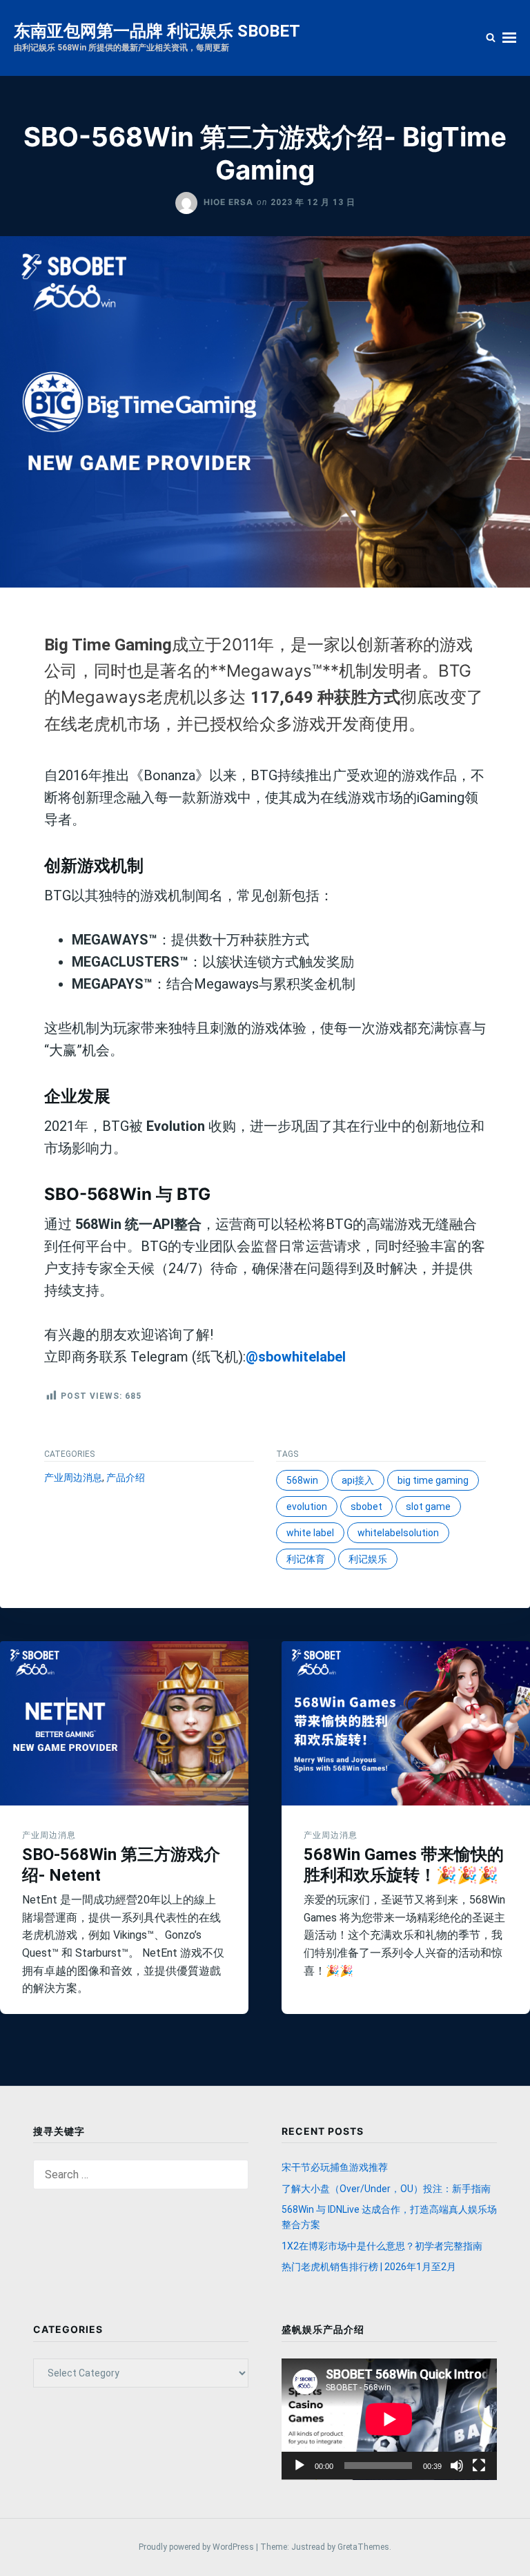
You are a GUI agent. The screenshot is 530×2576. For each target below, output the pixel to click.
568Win (302, 1480)
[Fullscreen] (479, 2466)
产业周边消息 (73, 1478)
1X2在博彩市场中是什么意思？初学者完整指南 (382, 2246)
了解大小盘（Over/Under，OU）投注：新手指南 (386, 2189)
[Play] (300, 2466)
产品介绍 (126, 1478)
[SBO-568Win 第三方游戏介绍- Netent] (124, 1723)
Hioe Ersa (228, 202)
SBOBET (366, 1507)
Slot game (428, 1507)
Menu (509, 38)
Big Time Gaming (433, 1480)
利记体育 (306, 1559)
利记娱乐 (368, 1559)
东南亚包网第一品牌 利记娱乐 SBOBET (157, 31)
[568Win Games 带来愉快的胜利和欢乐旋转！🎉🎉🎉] (406, 1723)
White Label (310, 1533)
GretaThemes (363, 2547)
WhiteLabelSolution (398, 1533)
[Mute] (457, 2466)
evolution (307, 1507)
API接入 (358, 1480)
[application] (389, 2419)
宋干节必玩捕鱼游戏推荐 (335, 2167)
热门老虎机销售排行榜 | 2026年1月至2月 (369, 2267)
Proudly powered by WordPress (197, 2547)
